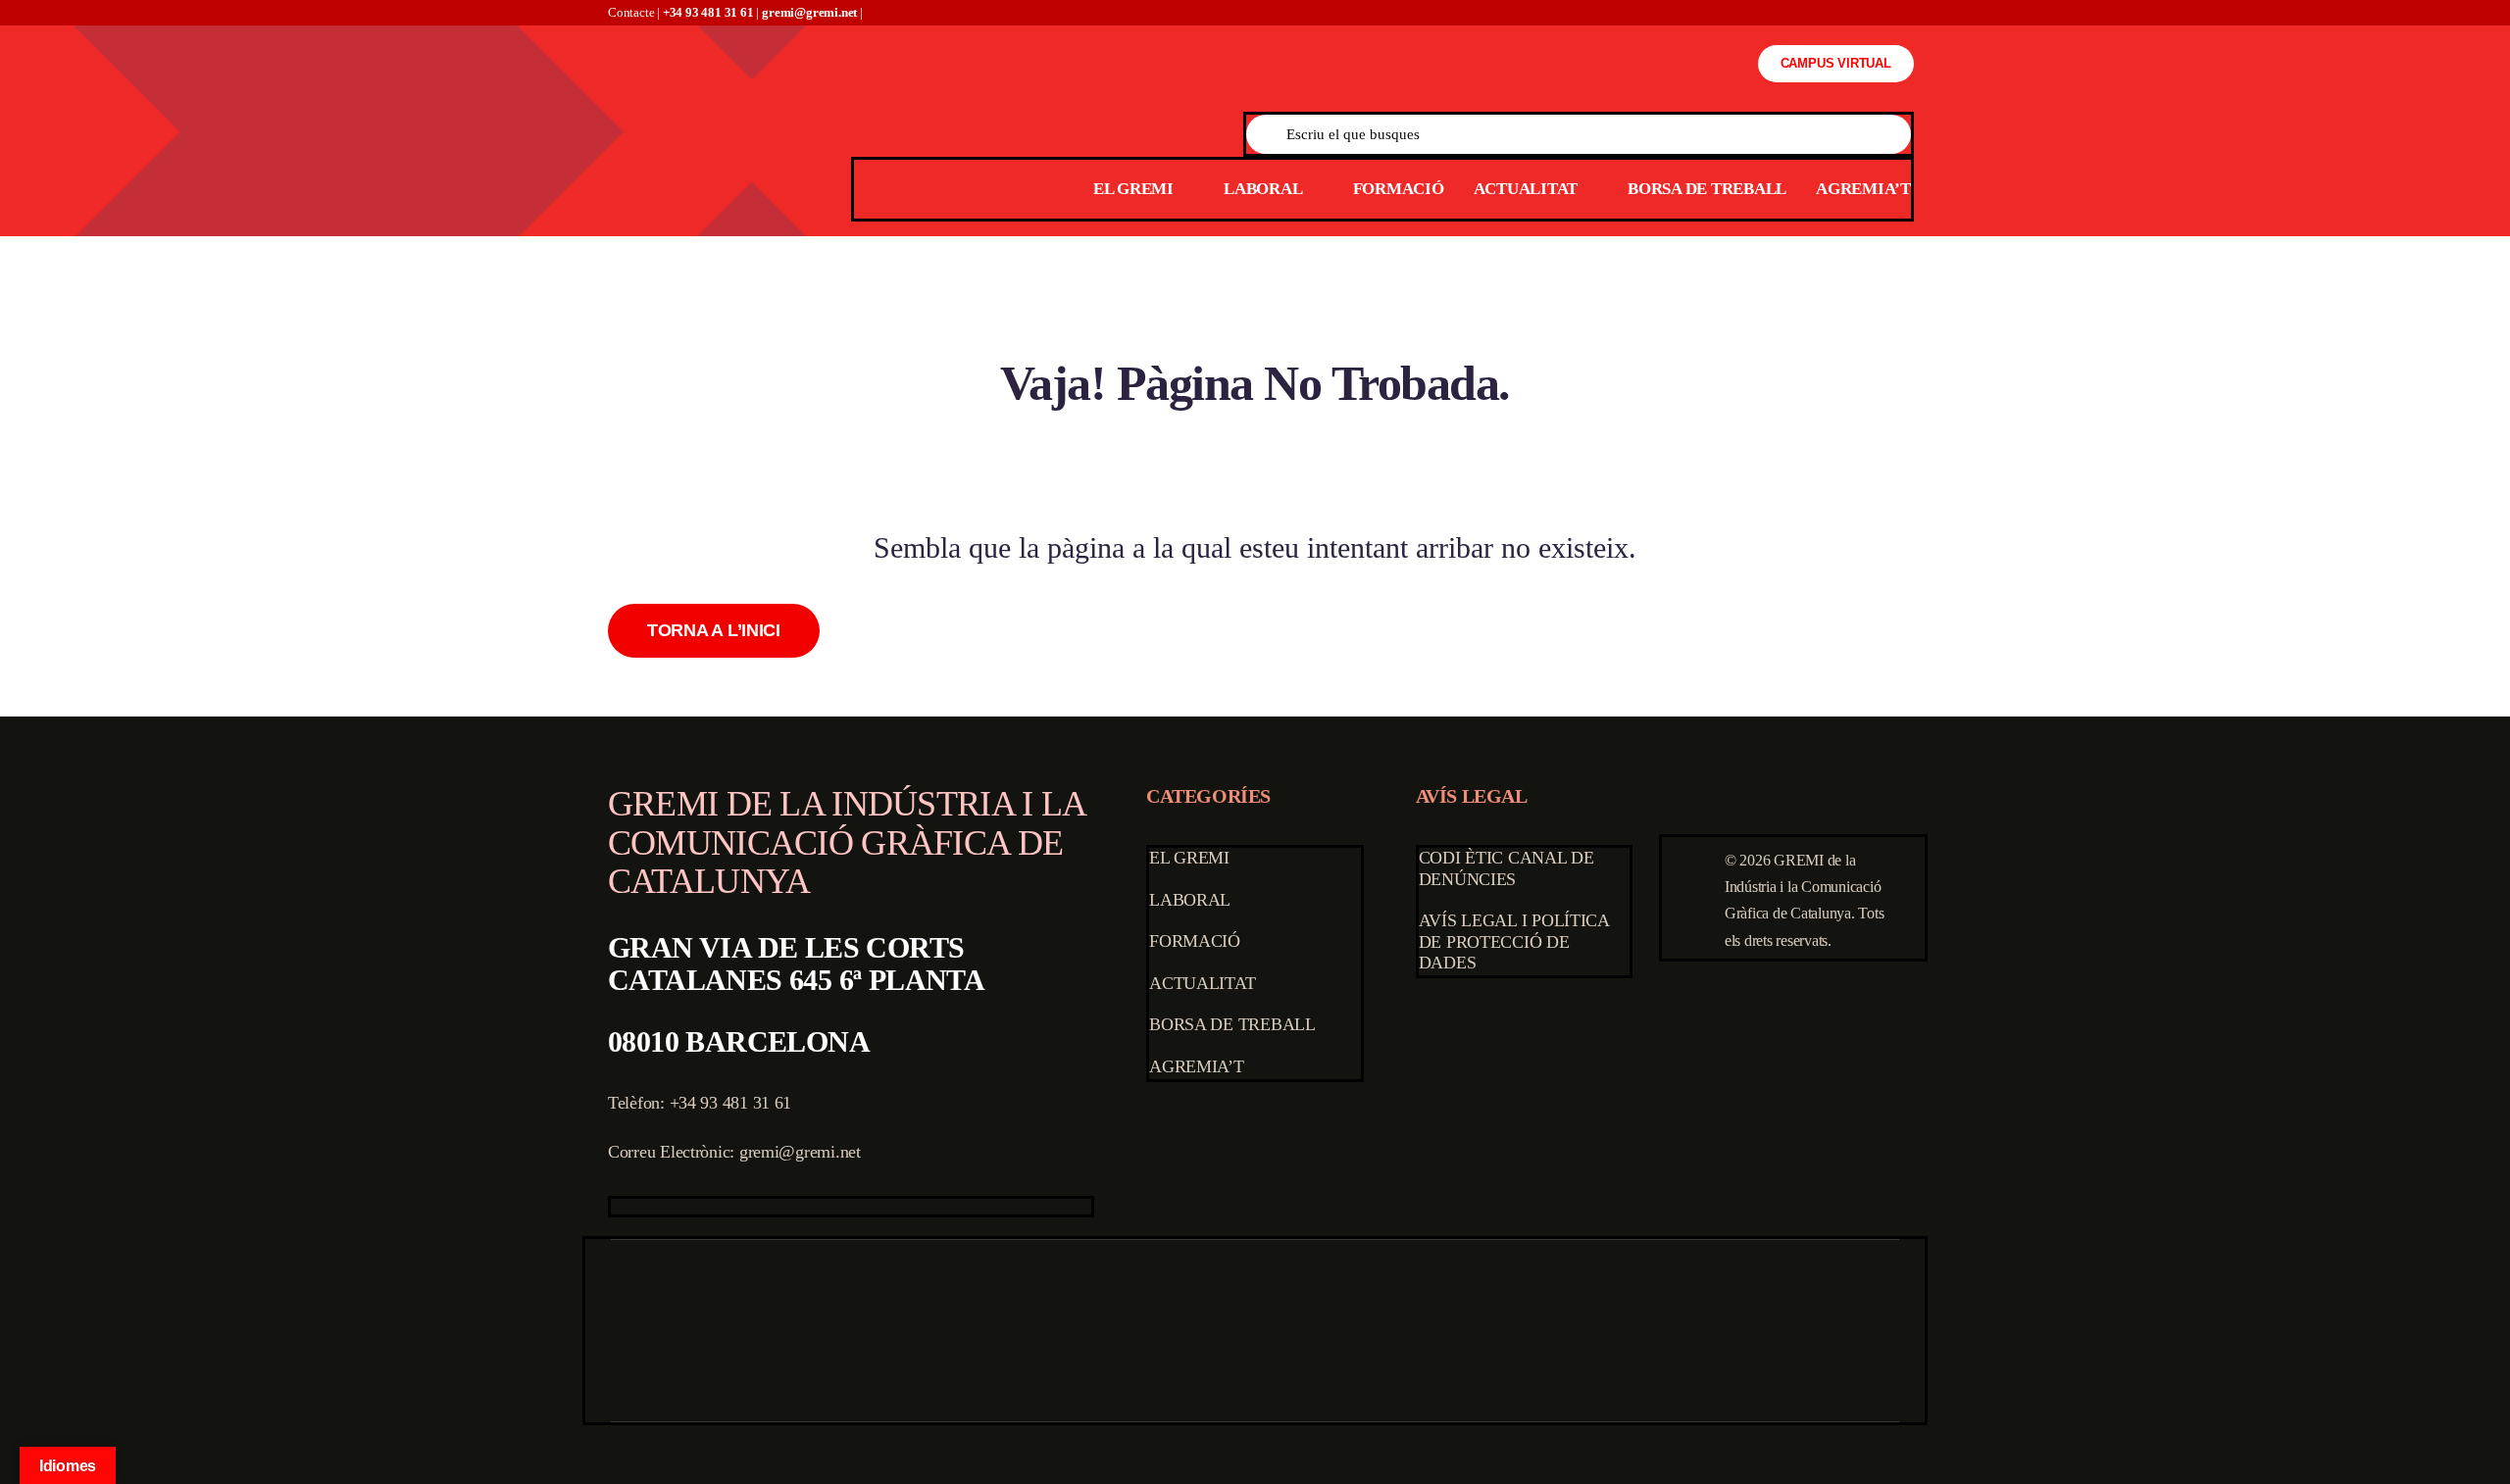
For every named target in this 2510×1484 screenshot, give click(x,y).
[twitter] (648, 1207)
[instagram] (678, 1207)
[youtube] (710, 1207)
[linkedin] (741, 1207)
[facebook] (617, 1207)
